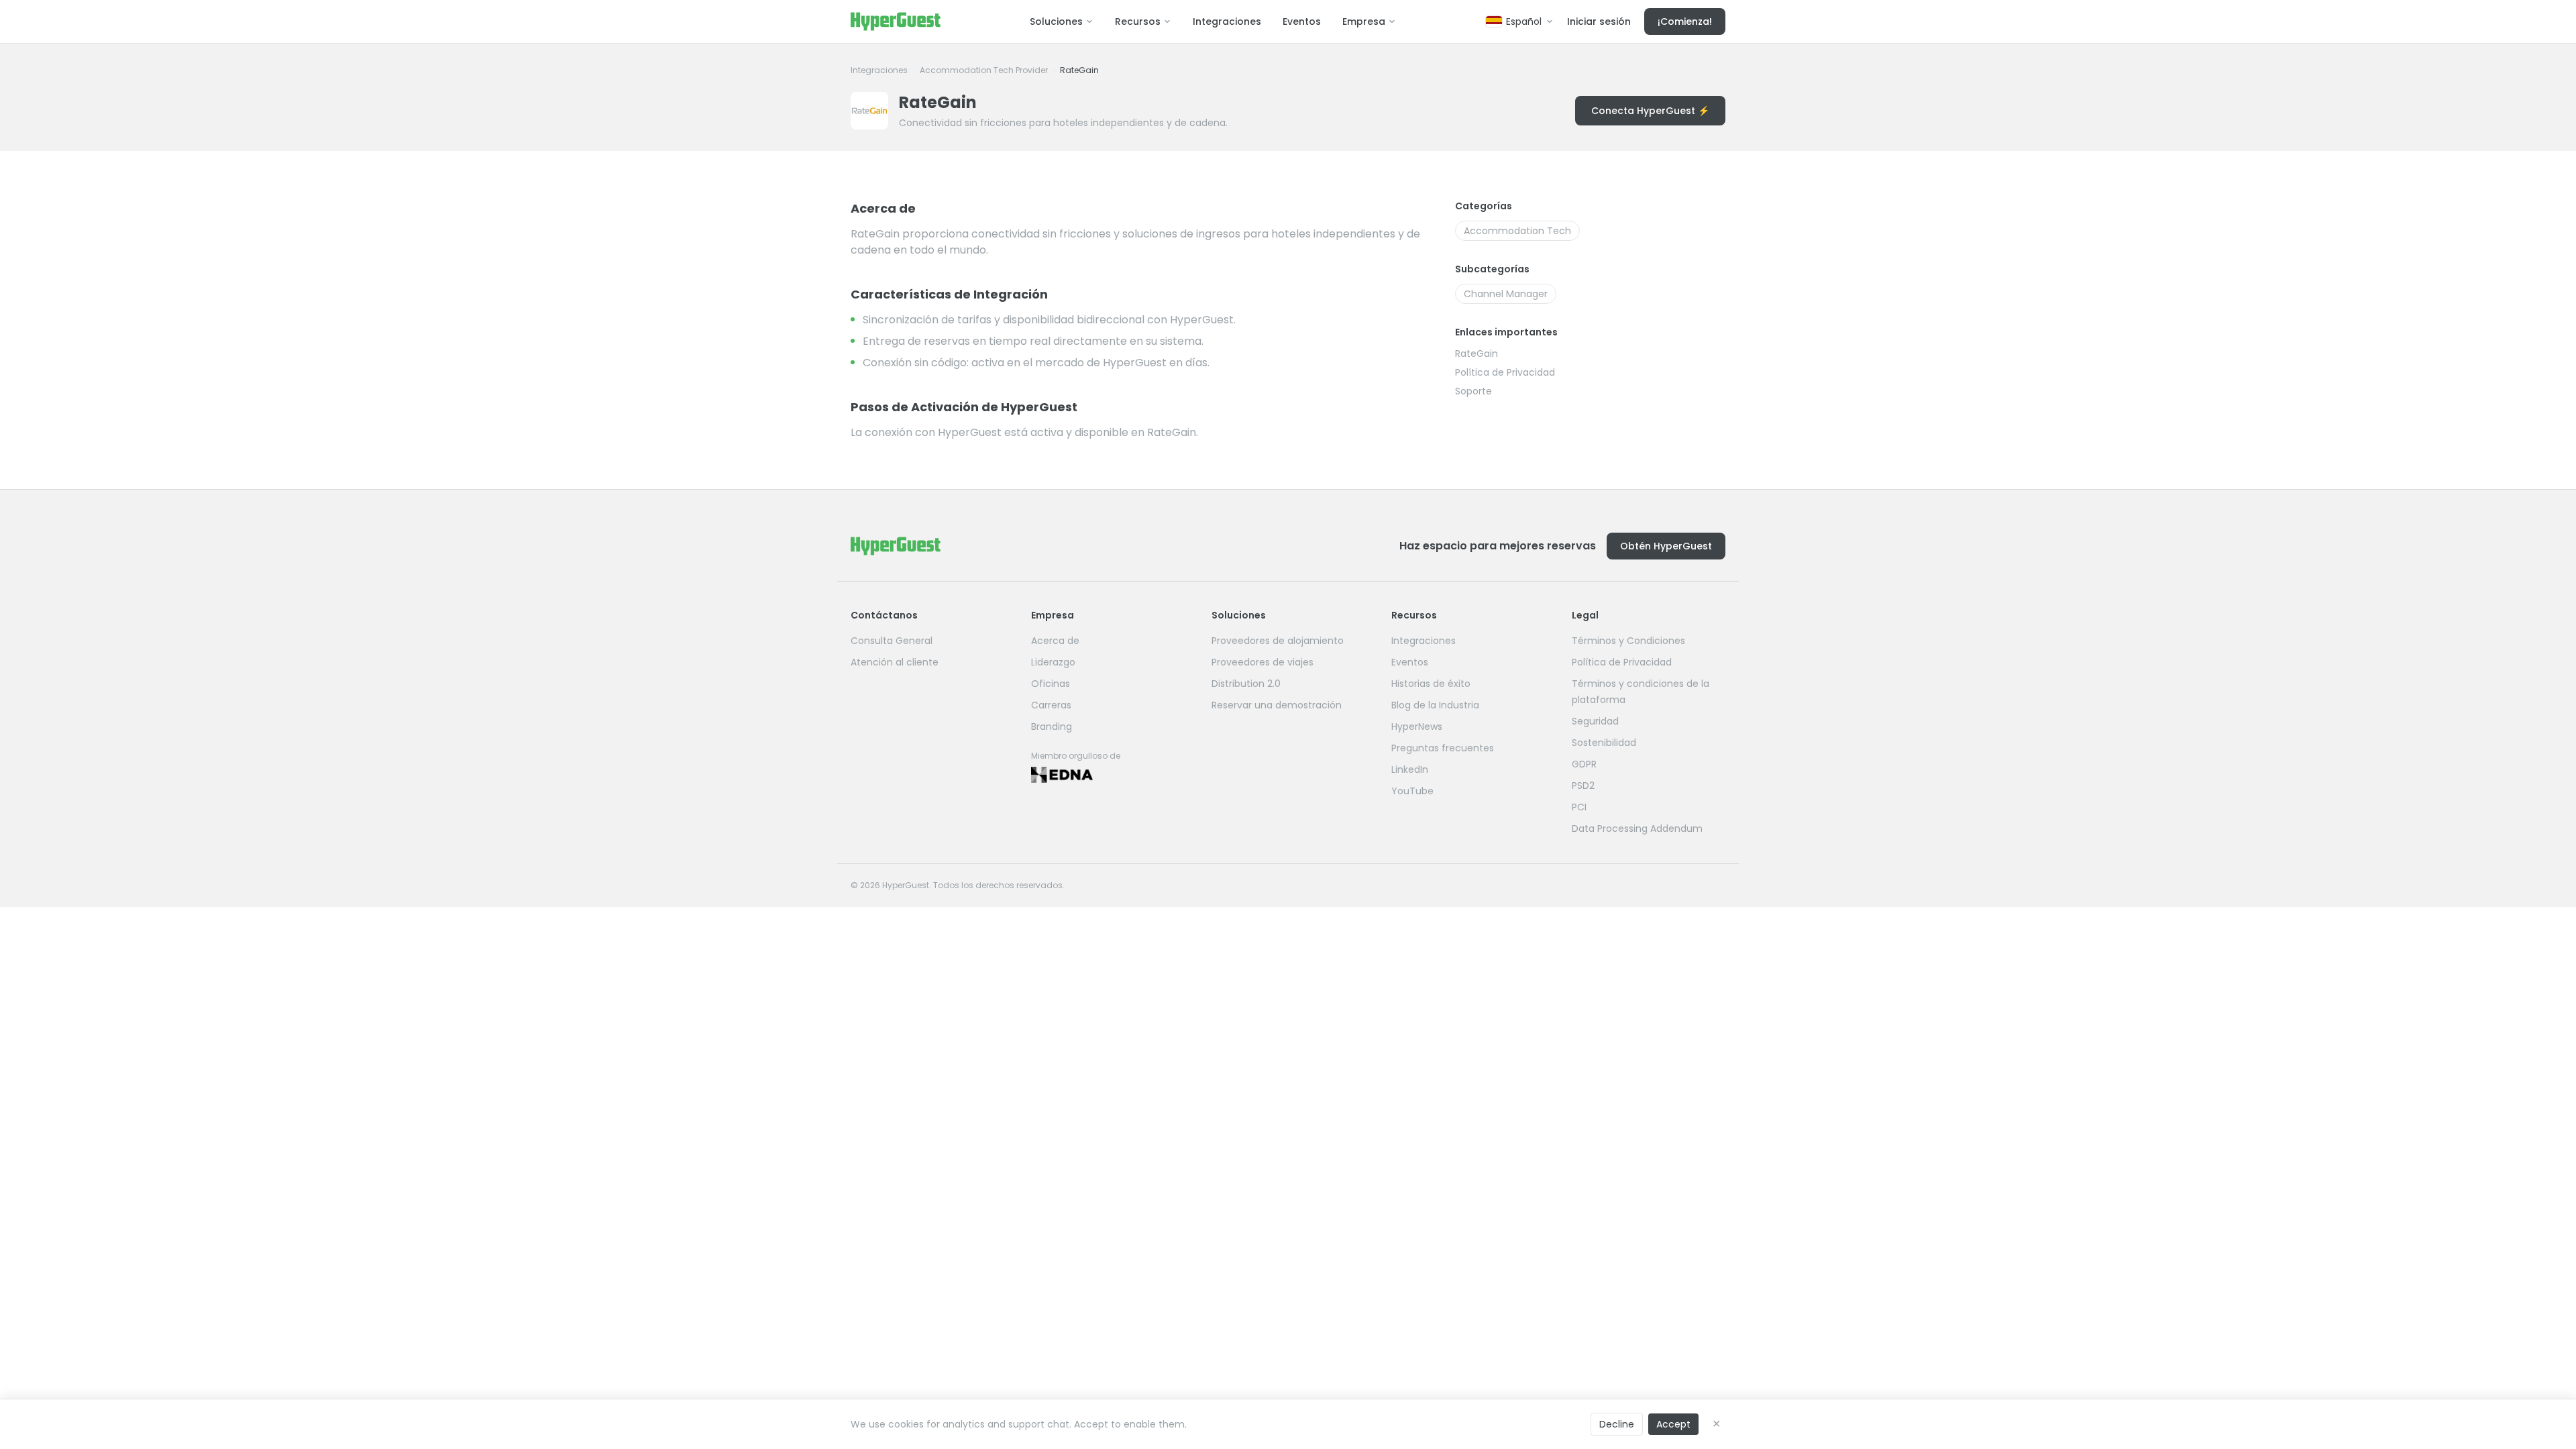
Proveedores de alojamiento (1278, 641)
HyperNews (1417, 727)
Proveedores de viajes (1263, 662)
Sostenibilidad (1604, 743)
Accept (1673, 1424)
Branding (1052, 727)
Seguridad (1595, 721)
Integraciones (1227, 21)
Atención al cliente (895, 662)
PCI (1579, 807)
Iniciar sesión (1599, 21)
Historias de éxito (1431, 684)
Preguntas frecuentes (1443, 748)
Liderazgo (1053, 662)
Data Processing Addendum (1637, 828)
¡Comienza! (1685, 21)
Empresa (1364, 21)
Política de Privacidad (1505, 372)
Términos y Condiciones (1628, 641)
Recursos (1138, 21)
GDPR (1584, 764)
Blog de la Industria (1435, 705)
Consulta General (892, 641)
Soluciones (1056, 21)
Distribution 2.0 (1246, 684)
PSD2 (1583, 786)
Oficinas (1051, 684)
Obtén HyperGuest (1666, 546)
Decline (1617, 1424)
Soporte (1473, 391)
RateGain (1477, 354)
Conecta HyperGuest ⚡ (1650, 111)
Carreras (1051, 705)
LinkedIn (1410, 769)
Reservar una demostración (1277, 705)
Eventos (1302, 21)
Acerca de (1055, 641)
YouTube (1412, 791)
